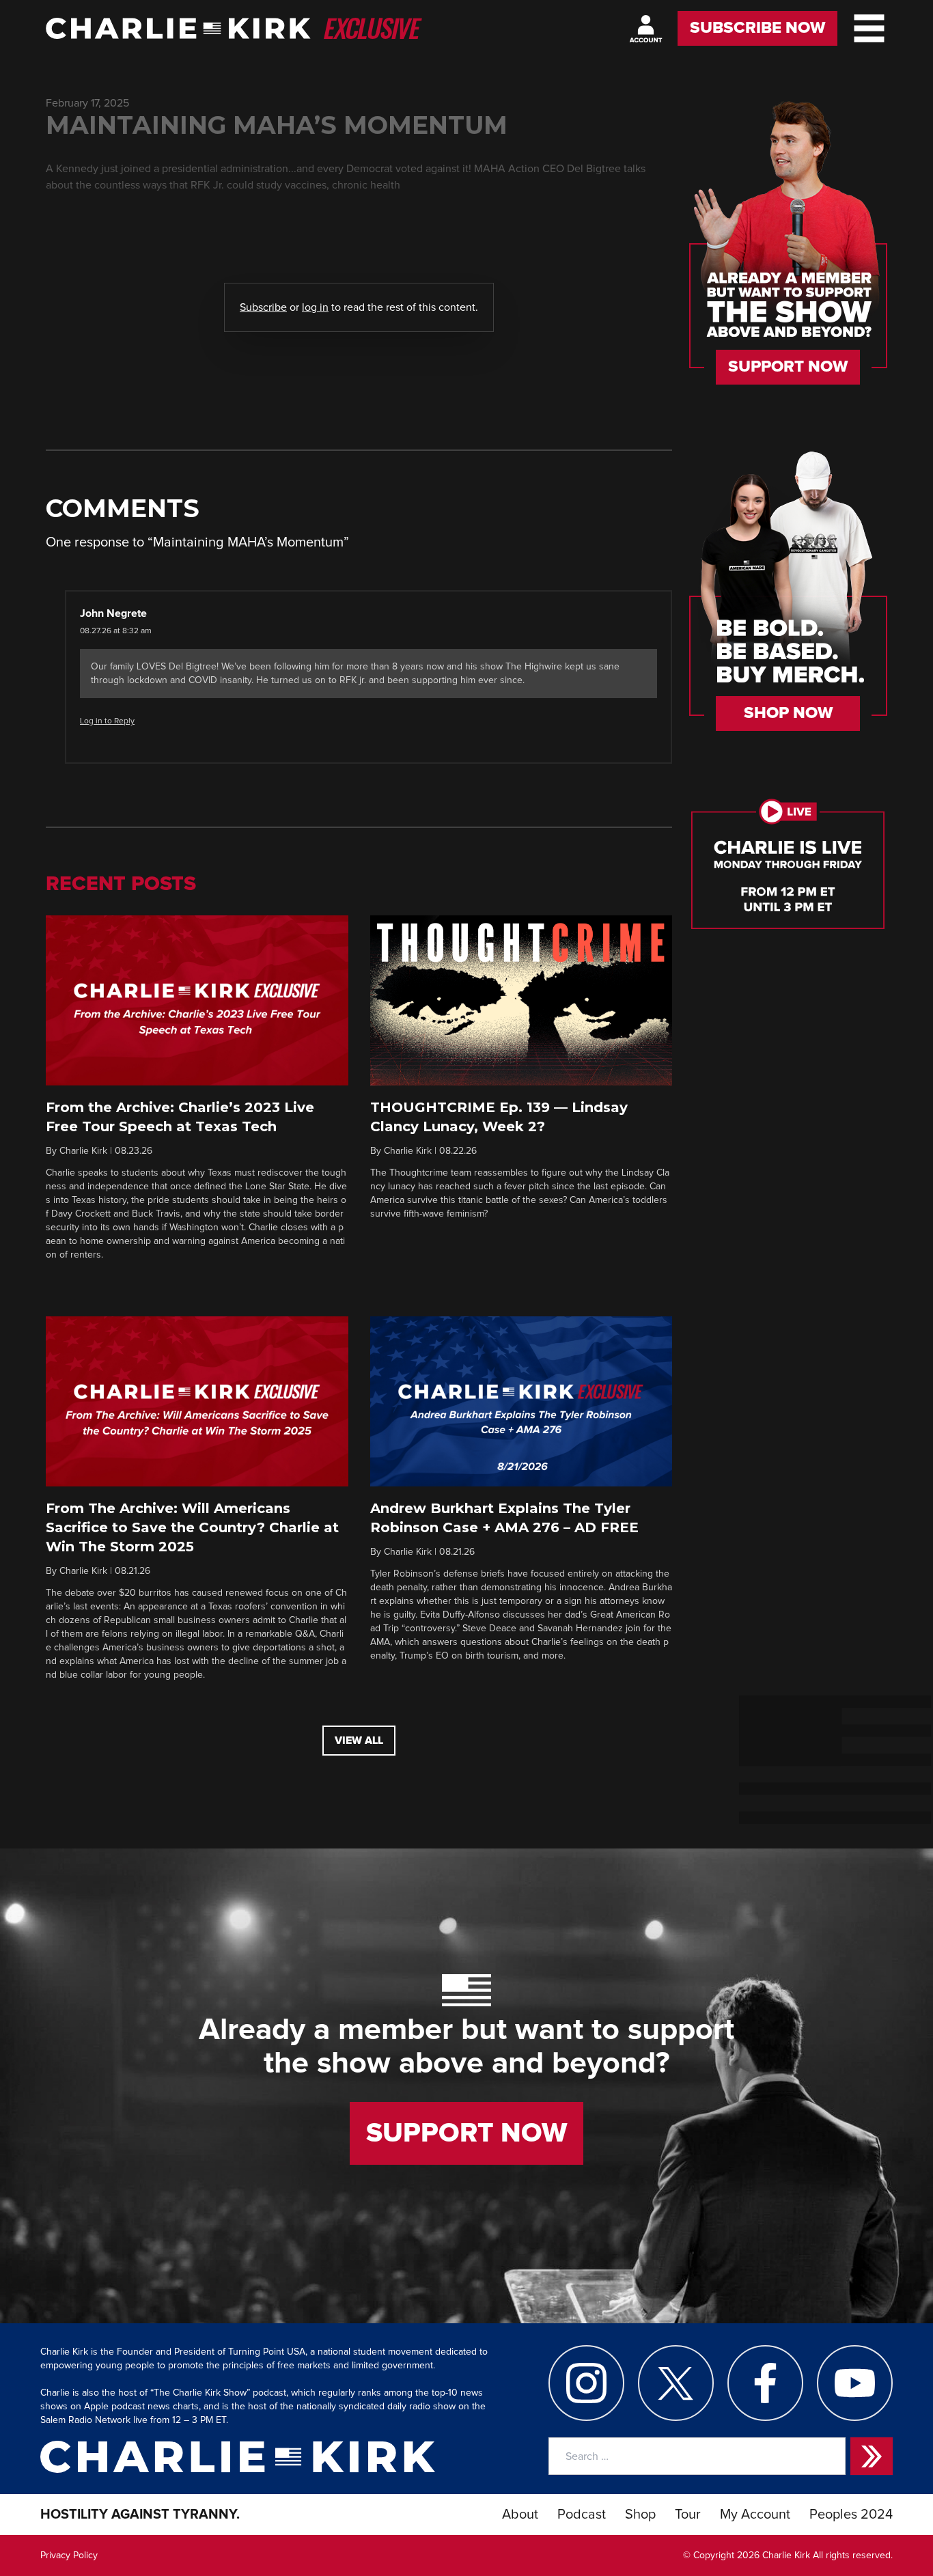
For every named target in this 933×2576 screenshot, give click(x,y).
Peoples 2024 (851, 2515)
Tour (688, 2515)
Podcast (582, 2515)
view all (359, 1741)
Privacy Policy (69, 2556)
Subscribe (263, 307)
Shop (640, 2515)
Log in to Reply (107, 721)
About (520, 2515)
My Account (755, 2515)
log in (315, 307)
